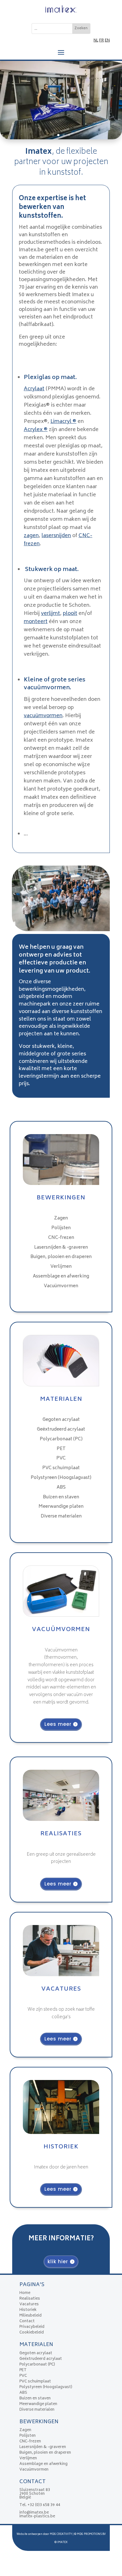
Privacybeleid (32, 2327)
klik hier (58, 2261)
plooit (70, 614)
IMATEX (62, 2542)
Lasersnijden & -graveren (61, 1248)
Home (25, 2293)
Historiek (28, 2310)
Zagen (61, 1218)
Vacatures (29, 2304)
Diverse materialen (61, 1516)
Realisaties (30, 2299)
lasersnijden (56, 536)
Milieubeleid (30, 2316)
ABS (61, 1488)
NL (96, 41)
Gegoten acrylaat (61, 1420)
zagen (31, 536)
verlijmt (51, 614)
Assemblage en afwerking (61, 1276)
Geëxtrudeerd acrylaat (61, 1429)
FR (102, 41)
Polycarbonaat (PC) (61, 1439)
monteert (36, 622)
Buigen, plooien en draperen (61, 1257)
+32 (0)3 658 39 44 (44, 2505)
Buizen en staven (61, 1497)
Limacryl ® (63, 422)
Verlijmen (61, 1267)
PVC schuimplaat (61, 1468)
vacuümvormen (43, 716)
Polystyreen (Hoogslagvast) (61, 1478)
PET (61, 1449)
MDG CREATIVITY (61, 2534)
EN (107, 41)
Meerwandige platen (61, 1507)
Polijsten (61, 1228)
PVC (61, 1458)
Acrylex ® (36, 430)
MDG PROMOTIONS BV (91, 2534)
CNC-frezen (61, 1238)
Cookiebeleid (32, 2333)
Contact (27, 2321)
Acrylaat (34, 389)
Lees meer (58, 1724)
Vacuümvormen (61, 1286)
